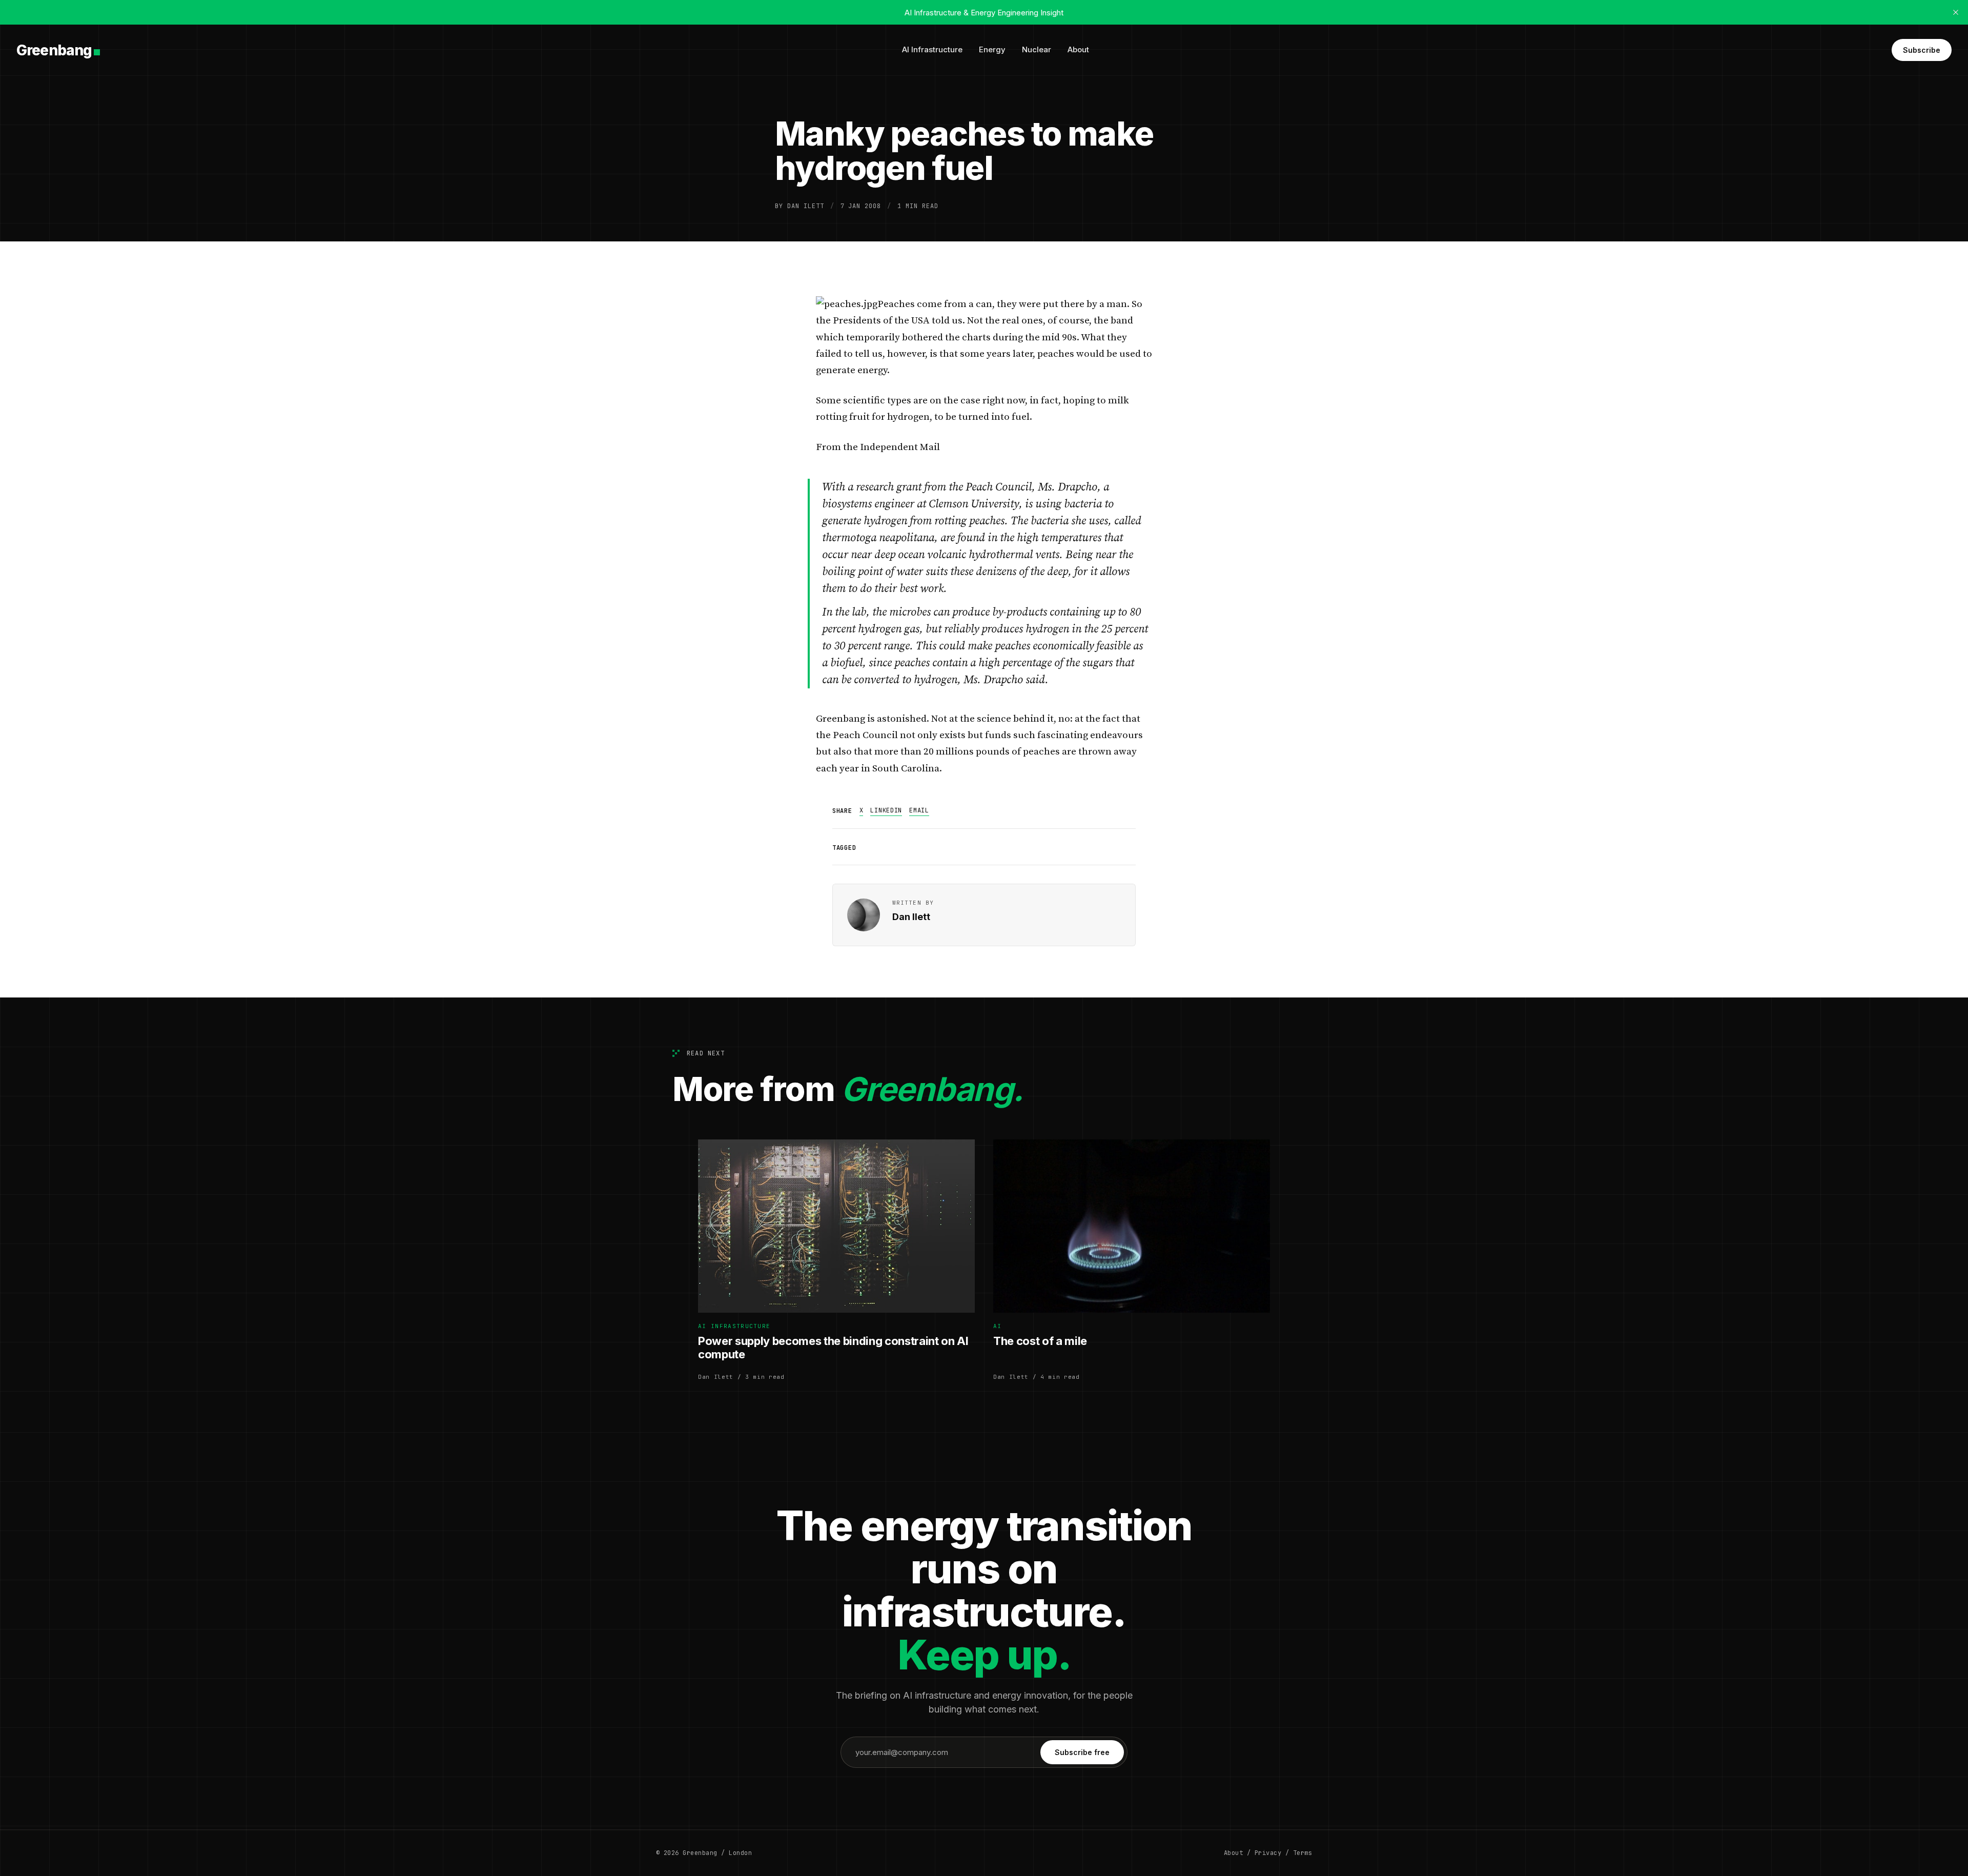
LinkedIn (886, 810)
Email (919, 810)
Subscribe (1922, 50)
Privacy (1268, 1853)
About (1078, 49)
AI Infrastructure (932, 49)
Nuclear (1037, 49)
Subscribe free (1082, 1752)
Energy (992, 49)
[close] (1956, 12)
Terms (1303, 1853)
